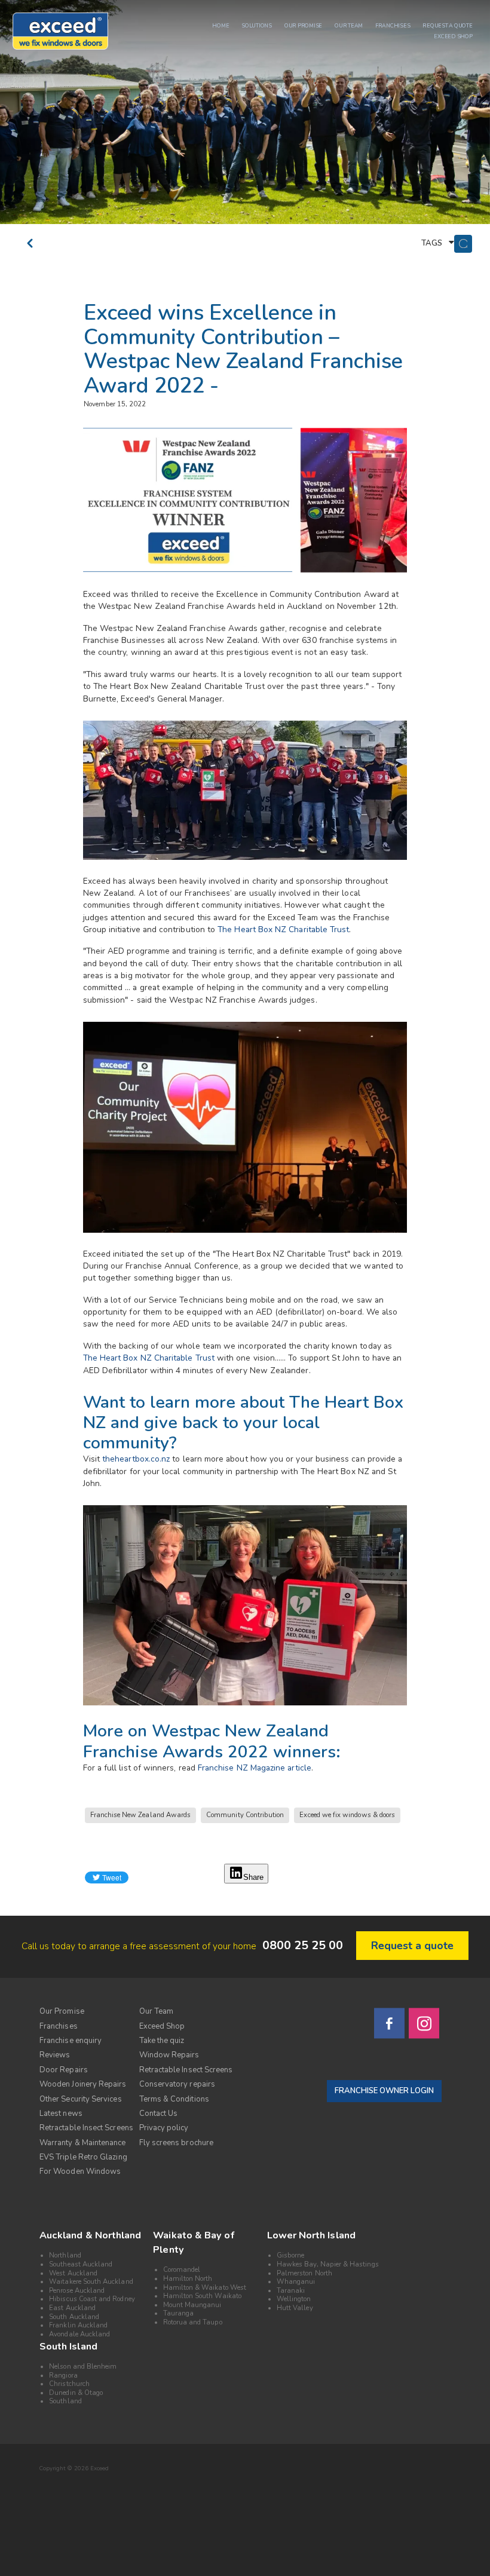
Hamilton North (188, 2279)
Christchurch (69, 2384)
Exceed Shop (162, 2026)
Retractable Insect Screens (186, 2070)
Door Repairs (64, 2070)
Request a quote (412, 1946)
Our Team (157, 2011)
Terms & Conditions (174, 2099)
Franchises (59, 2026)
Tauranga (178, 2313)
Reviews (55, 2055)
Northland (65, 2255)
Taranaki (291, 2291)
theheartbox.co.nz (136, 1459)
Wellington (294, 2299)
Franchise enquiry (71, 2041)
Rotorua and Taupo (193, 2322)
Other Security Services (81, 2099)
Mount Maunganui (192, 2305)
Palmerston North (304, 2273)
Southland (65, 2401)
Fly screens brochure (176, 2143)
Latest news (61, 2114)
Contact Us (159, 2114)
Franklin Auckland (78, 2325)
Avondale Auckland (79, 2334)
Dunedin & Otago (76, 2393)
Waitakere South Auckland (91, 2282)
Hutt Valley (295, 2308)
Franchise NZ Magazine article (255, 1768)
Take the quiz (162, 2041)
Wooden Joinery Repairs (83, 2084)
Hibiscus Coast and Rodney (92, 2299)
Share (253, 1877)
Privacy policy (164, 2128)
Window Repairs (169, 2055)
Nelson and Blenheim (83, 2367)
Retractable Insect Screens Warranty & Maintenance (86, 2135)
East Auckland (72, 2308)
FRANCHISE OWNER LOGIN (384, 2091)
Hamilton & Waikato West (205, 2288)
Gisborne (290, 2255)
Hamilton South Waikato (202, 2296)
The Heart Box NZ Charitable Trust (283, 929)
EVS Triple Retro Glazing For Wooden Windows (83, 2164)
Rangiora (63, 2376)
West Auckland (73, 2273)
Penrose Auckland (77, 2291)
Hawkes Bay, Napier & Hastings (328, 2264)
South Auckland (74, 2317)
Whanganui (296, 2282)
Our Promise (62, 2011)
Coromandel (182, 2270)
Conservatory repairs (177, 2084)
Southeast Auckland (81, 2264)
